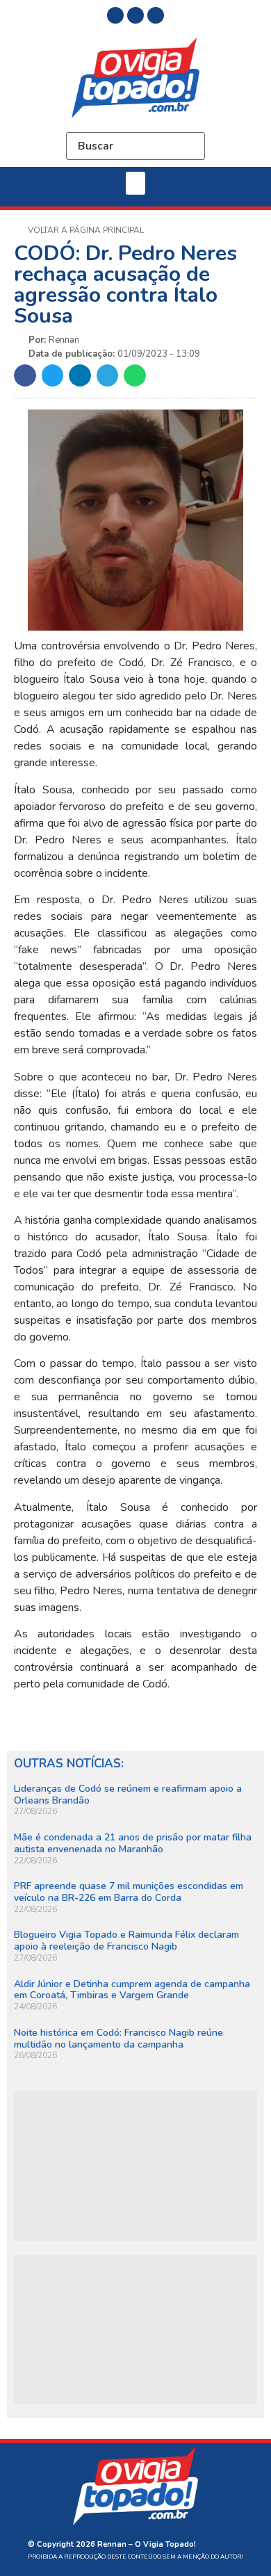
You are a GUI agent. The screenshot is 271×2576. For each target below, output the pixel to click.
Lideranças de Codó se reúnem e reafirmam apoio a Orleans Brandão (128, 1795)
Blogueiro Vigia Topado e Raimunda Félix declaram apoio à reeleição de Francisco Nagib (126, 1941)
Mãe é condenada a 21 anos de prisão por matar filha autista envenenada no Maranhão (133, 1843)
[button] (135, 183)
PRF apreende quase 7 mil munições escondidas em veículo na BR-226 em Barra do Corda (129, 1892)
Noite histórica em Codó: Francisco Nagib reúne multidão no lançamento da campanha (118, 2039)
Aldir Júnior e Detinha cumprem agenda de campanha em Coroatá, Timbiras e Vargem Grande (132, 1990)
